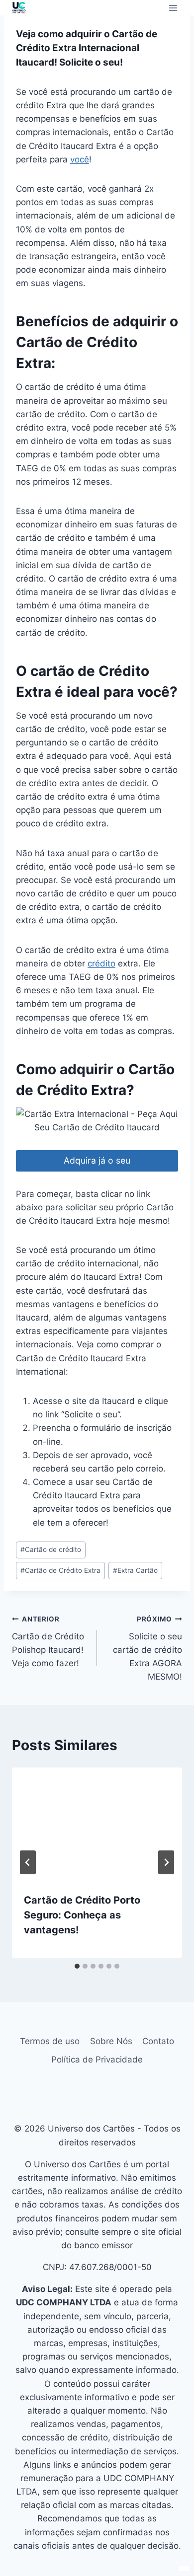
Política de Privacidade (97, 2060)
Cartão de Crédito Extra (60, 1570)
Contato (158, 2041)
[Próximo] (166, 1862)
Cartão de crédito (51, 1549)
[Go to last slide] (28, 1862)
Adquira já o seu (97, 1160)
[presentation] (97, 1824)
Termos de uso (50, 2041)
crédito (101, 963)
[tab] (77, 1966)
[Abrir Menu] (173, 8)
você (80, 159)
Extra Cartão (135, 1570)
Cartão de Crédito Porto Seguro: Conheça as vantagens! (82, 1915)
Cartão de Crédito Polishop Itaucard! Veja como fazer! (48, 1642)
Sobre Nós (111, 2041)
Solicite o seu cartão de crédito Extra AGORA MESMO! (147, 1648)
